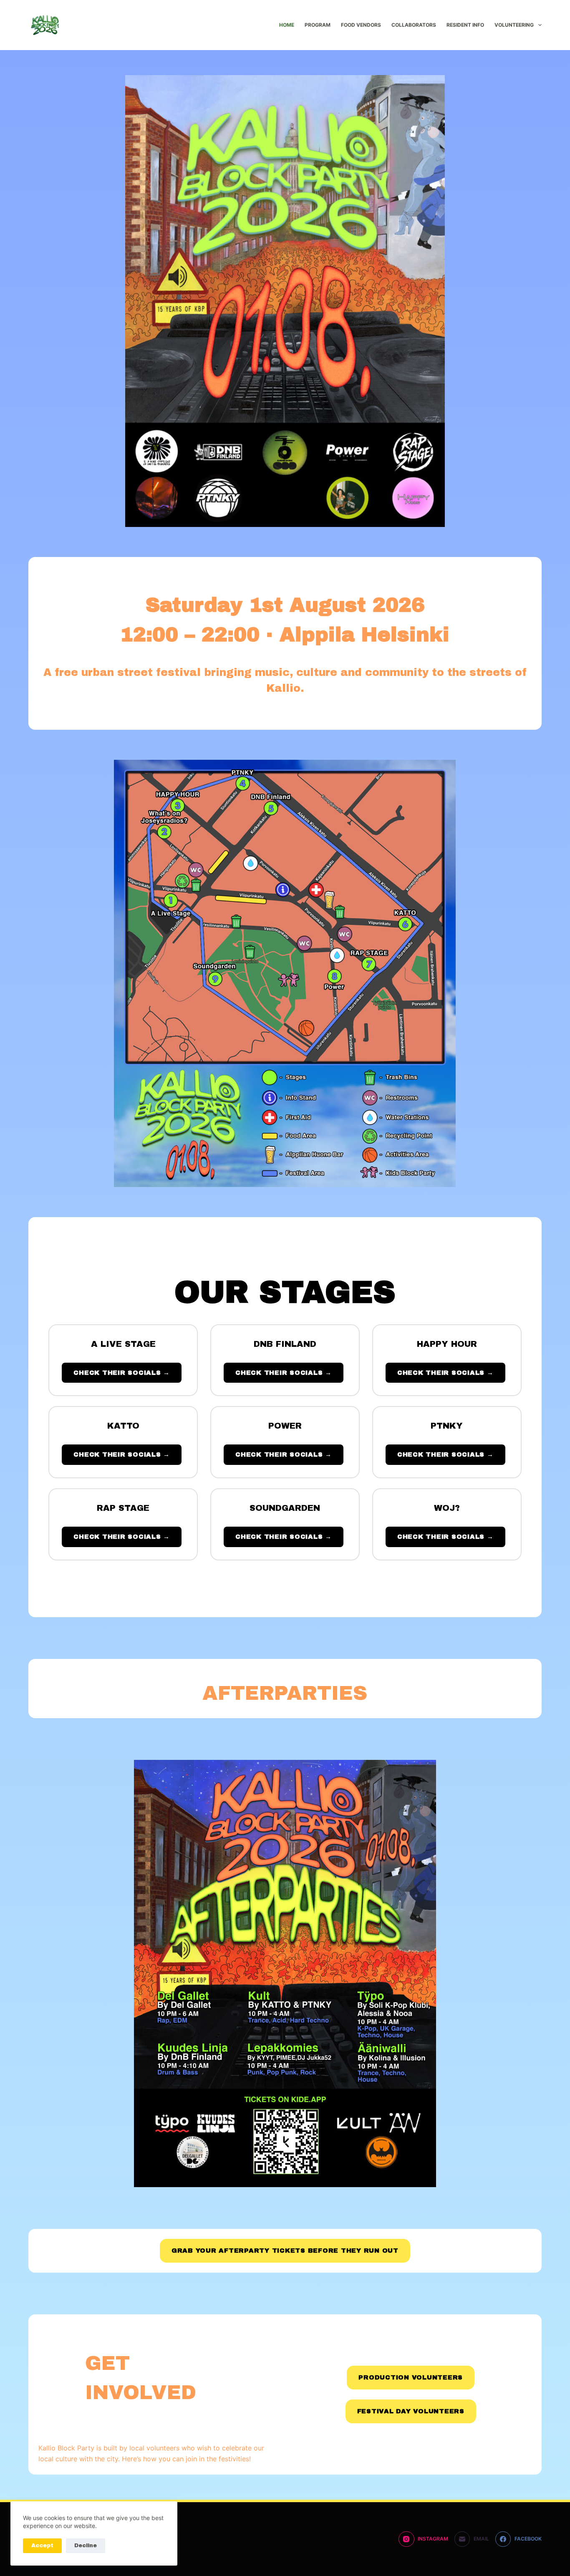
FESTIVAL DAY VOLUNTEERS (411, 2411)
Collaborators (414, 25)
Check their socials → (122, 1373)
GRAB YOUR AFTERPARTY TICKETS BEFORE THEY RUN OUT (285, 2251)
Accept (42, 2546)
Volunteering (514, 25)
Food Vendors (361, 25)
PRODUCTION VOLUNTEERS (411, 2377)
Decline (86, 2546)
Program (318, 25)
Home (287, 25)
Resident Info (465, 25)
